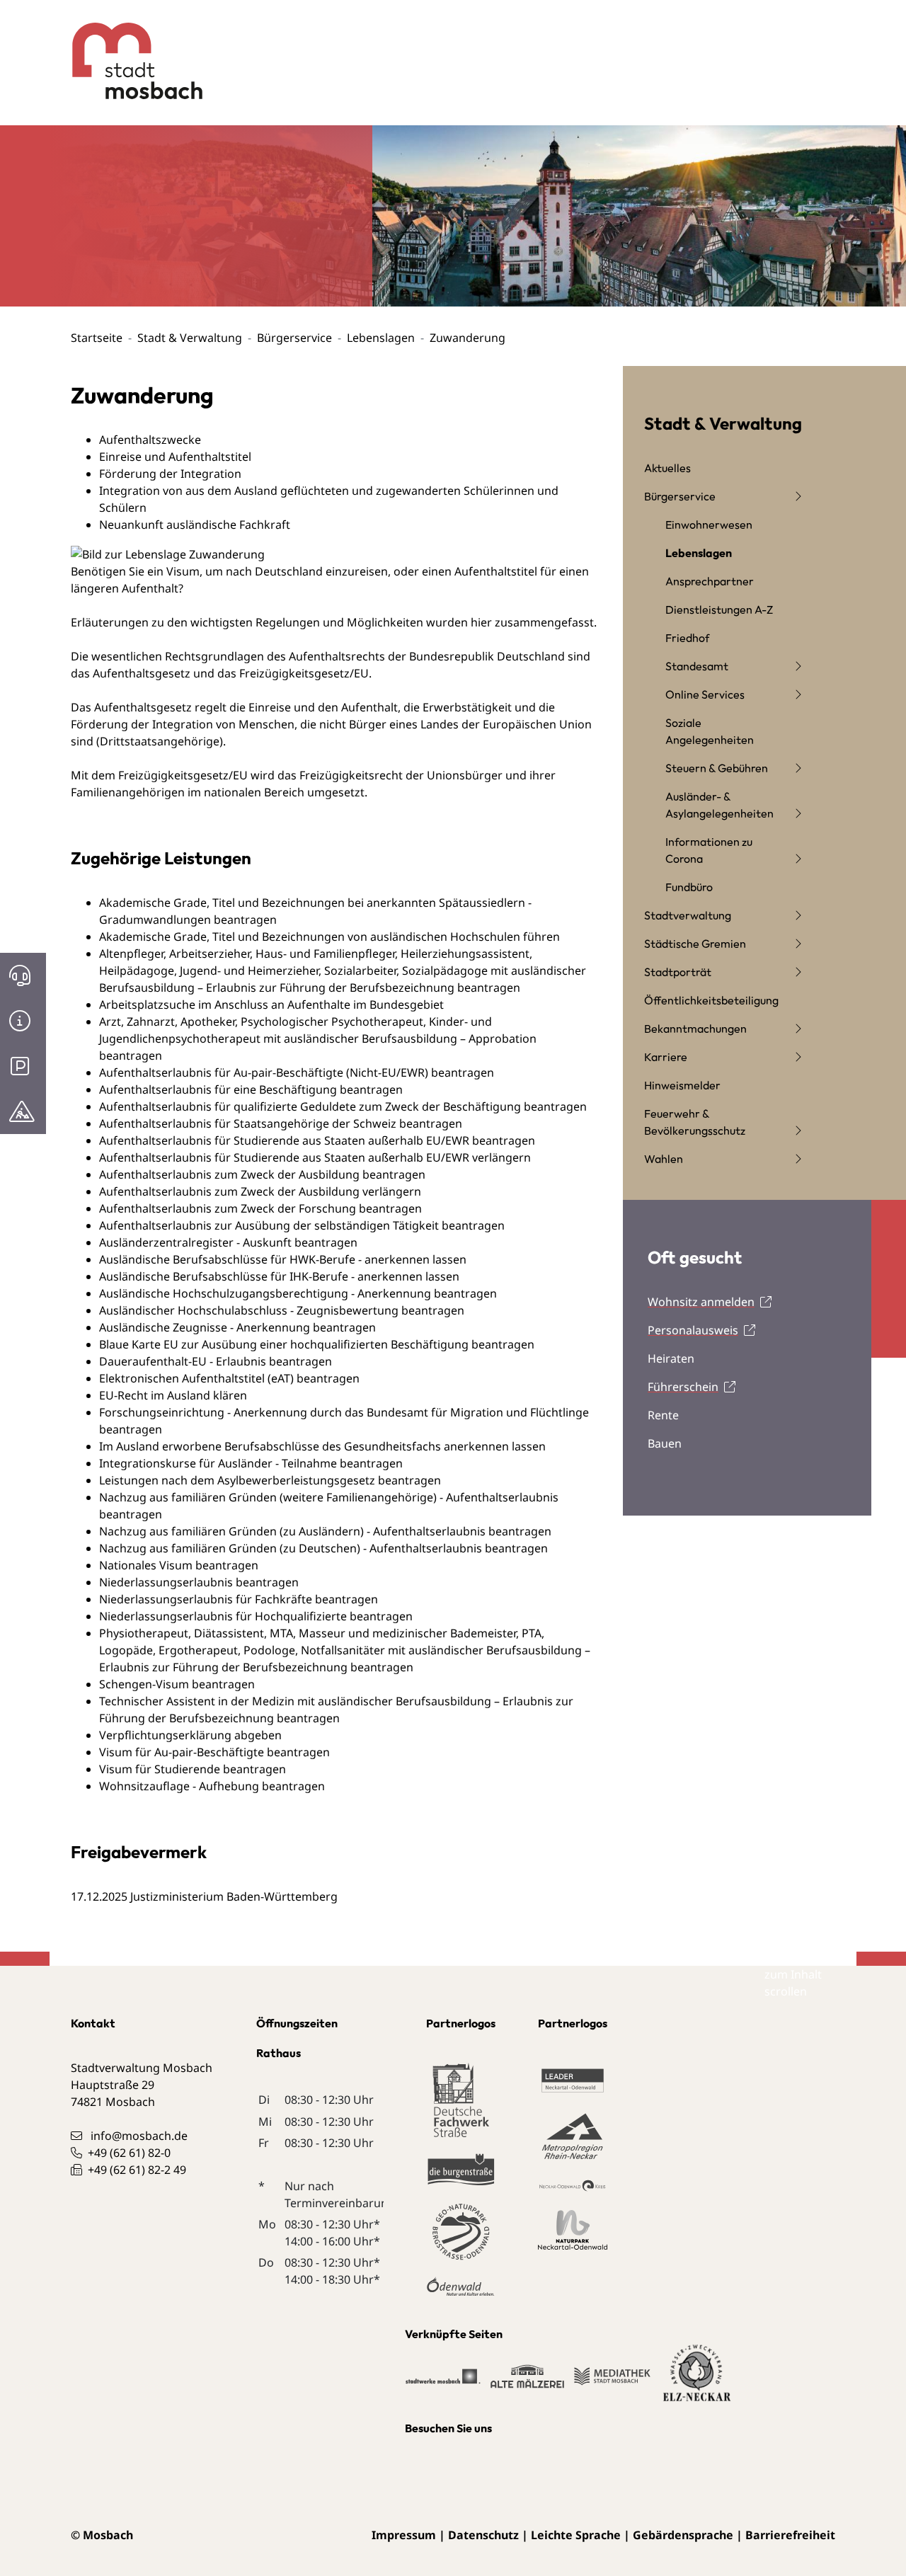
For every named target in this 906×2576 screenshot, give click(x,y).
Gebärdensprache (683, 2535)
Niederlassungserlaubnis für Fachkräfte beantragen (239, 1599)
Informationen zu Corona (709, 850)
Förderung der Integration (170, 474)
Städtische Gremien (695, 944)
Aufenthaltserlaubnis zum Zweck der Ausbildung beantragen (262, 1174)
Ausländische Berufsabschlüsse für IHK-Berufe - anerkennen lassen (279, 1276)
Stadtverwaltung (688, 915)
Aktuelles (667, 468)
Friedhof (687, 638)
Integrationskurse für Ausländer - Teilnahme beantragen (251, 1463)
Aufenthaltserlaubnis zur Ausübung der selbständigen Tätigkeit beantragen (302, 1225)
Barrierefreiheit (790, 2535)
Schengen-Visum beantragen (177, 1684)
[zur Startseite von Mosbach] (126, 50)
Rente (663, 1415)
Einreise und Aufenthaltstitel (175, 457)
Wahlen (664, 1159)
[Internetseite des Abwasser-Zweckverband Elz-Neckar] (697, 2381)
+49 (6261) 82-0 (129, 2153)
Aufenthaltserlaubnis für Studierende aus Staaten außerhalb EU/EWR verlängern (315, 1157)
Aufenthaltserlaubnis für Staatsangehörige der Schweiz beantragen (281, 1123)
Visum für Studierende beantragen (193, 1769)
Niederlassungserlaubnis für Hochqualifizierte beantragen (256, 1616)
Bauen (665, 1443)
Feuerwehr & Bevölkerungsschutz (695, 1122)
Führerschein (683, 1387)
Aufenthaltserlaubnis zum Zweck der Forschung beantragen (260, 1208)
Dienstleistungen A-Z (719, 609)
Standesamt (697, 666)
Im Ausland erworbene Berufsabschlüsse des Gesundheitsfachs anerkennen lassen (322, 1446)
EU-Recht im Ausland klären (173, 1395)
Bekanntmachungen (695, 1029)
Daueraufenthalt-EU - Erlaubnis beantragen (216, 1361)
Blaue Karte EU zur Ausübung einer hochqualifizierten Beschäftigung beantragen (317, 1344)
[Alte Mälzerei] (527, 2383)
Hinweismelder (682, 1085)
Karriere (666, 1057)
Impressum (404, 2535)
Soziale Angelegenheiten (710, 731)
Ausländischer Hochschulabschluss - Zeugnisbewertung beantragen (282, 1310)
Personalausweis (693, 1330)
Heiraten (671, 1358)
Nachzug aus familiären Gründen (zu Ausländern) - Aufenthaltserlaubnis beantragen (325, 1531)
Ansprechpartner (710, 581)
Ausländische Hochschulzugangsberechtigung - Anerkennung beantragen (298, 1293)
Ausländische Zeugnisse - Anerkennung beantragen (237, 1327)
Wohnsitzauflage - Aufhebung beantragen (212, 1786)
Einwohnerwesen (709, 525)
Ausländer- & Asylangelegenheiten (719, 805)
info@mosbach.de (139, 2136)
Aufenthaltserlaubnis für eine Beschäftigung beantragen (251, 1089)
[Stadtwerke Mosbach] (443, 2383)
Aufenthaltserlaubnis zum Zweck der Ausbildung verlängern (260, 1191)
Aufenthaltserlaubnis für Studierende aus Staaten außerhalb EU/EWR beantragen (317, 1140)
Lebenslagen (381, 338)
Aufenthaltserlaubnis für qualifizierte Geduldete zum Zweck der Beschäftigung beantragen (343, 1106)
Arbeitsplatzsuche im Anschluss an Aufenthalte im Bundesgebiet (271, 1004)
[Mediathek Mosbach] (612, 2383)
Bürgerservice (294, 338)
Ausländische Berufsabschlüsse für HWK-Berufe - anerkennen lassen (283, 1259)
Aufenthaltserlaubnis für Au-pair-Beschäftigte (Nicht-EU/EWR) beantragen (297, 1072)
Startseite (97, 338)
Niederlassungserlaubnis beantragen (199, 1582)
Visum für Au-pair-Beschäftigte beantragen (214, 1752)
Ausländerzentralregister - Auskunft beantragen (228, 1242)
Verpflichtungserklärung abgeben (190, 1735)
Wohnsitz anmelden (701, 1302)
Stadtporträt (678, 972)
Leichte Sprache (576, 2535)
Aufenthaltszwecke (150, 440)
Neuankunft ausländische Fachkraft (195, 525)
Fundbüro (689, 887)
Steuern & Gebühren (717, 768)
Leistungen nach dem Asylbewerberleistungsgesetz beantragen (270, 1480)
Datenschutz (483, 2535)
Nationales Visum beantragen (179, 1565)
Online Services (705, 694)
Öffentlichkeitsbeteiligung (711, 1000)
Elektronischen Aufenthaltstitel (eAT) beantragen (229, 1378)
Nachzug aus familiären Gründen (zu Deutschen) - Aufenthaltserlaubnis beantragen (323, 1548)
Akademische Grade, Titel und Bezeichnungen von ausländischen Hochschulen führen (329, 937)
